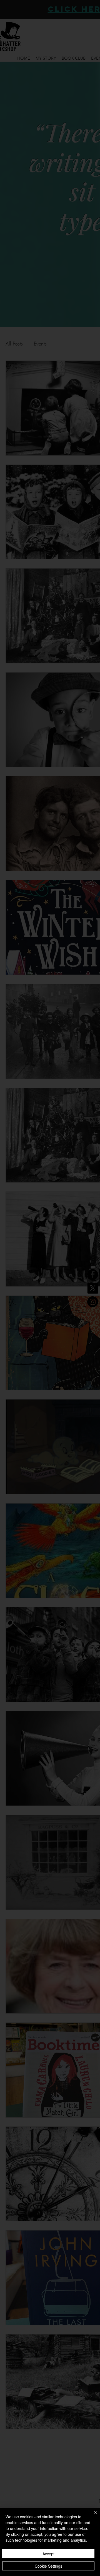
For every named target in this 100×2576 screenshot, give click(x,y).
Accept (48, 2554)
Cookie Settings (48, 2566)
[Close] (92, 2516)
